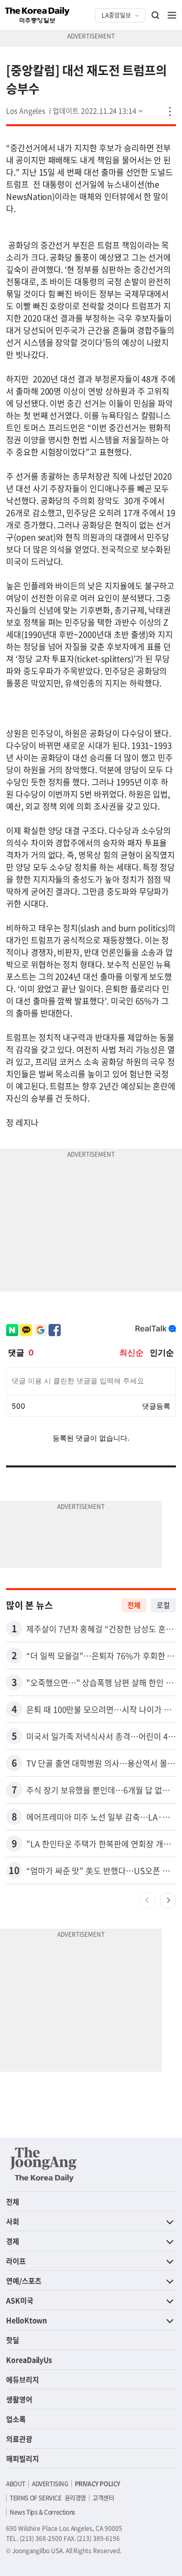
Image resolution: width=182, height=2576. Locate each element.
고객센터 (103, 2498)
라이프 (16, 2261)
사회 (13, 2221)
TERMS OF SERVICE (36, 2498)
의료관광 (19, 2439)
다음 (168, 1900)
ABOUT (16, 2484)
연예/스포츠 (24, 2280)
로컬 (163, 1605)
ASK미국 (20, 2300)
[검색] (156, 15)
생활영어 (19, 2399)
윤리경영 (75, 2498)
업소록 (16, 2419)
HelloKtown (27, 2320)
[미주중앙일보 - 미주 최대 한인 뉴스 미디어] (37, 15)
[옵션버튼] (170, 112)
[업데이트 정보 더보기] (99, 111)
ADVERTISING (50, 2484)
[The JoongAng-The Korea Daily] (43, 2164)
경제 (13, 2241)
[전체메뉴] (172, 15)
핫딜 (13, 2340)
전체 (134, 1605)
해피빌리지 (22, 2458)
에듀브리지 (22, 2379)
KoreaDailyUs (29, 2360)
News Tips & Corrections (42, 2512)
